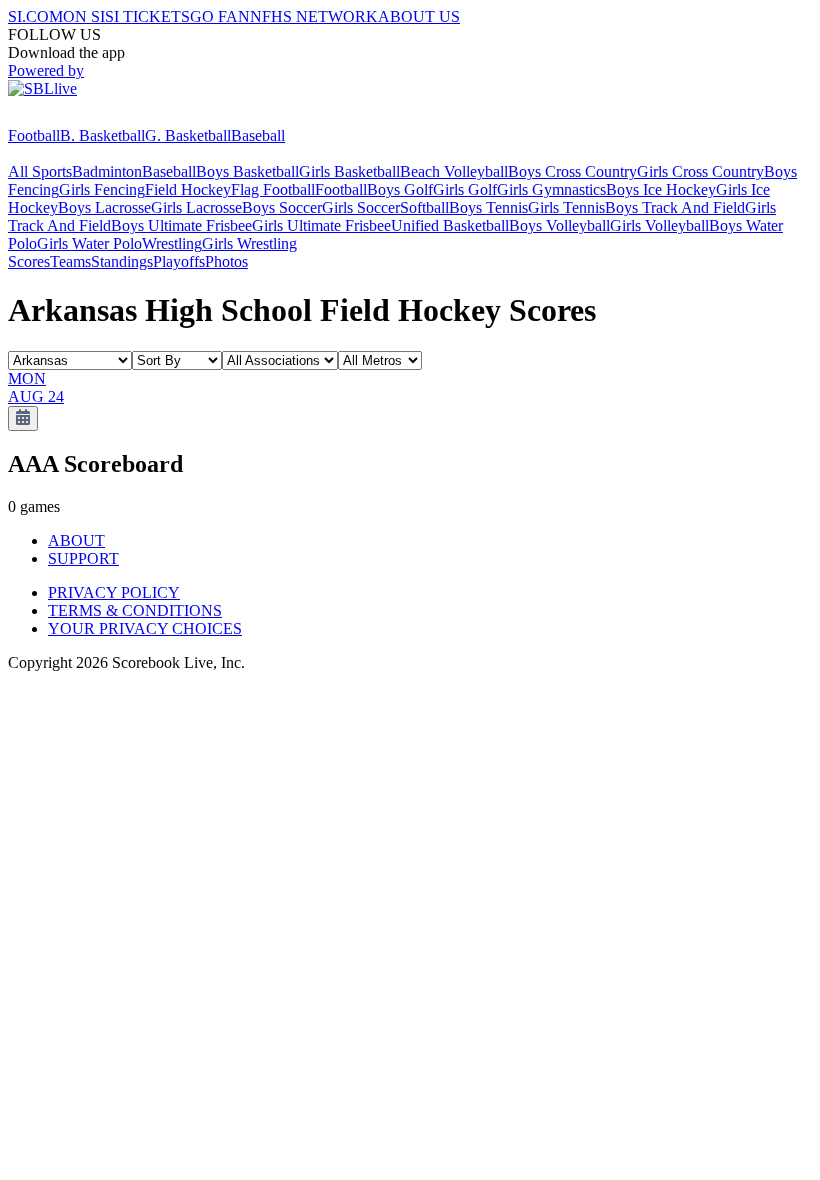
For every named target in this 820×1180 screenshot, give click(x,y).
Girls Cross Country (700, 171)
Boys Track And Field (675, 207)
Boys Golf (400, 189)
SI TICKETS (147, 16)
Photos (226, 261)
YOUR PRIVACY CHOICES (145, 628)
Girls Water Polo (89, 243)
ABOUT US (419, 16)
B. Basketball (102, 135)
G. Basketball (188, 135)
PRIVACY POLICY (114, 592)
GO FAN (220, 16)
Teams (70, 261)
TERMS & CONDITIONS (135, 610)
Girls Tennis (566, 207)
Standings (122, 261)
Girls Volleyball (659, 225)
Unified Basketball (450, 225)
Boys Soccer (282, 207)
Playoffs (179, 261)
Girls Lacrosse (196, 207)
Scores (29, 261)
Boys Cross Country (572, 171)
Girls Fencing (102, 189)
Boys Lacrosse (104, 207)
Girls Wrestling (249, 243)
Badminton (107, 171)
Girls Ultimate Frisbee (321, 225)
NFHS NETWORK (314, 16)
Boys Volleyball (559, 225)
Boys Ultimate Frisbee (181, 225)
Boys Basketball (247, 171)
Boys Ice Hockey (661, 189)
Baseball (258, 135)
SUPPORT (83, 558)
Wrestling (172, 243)
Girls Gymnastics (551, 189)
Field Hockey (188, 189)
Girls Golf (465, 189)
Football (34, 135)
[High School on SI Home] (85, 117)
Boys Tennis (488, 207)
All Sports (40, 171)
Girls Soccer (361, 207)
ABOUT (76, 540)
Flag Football (273, 189)
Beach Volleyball (454, 171)
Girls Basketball (349, 171)
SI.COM (35, 16)
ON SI (84, 16)
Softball (424, 207)
